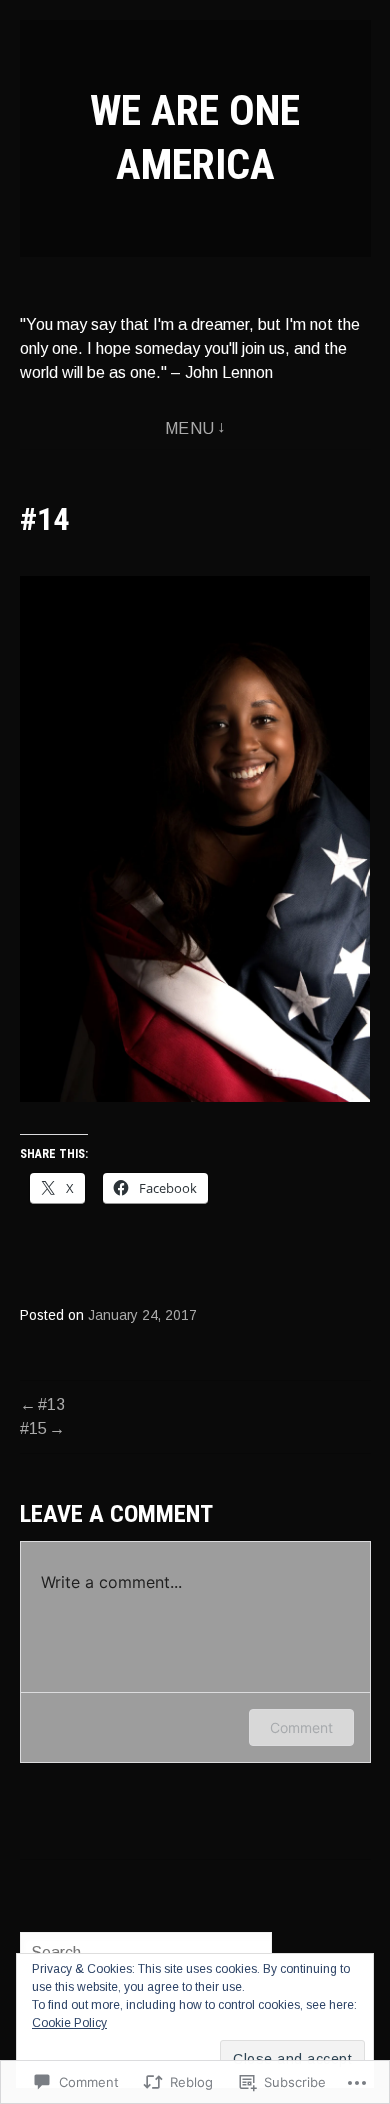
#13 (51, 1404)
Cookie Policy (69, 2023)
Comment (301, 1727)
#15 (33, 1428)
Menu (190, 428)
